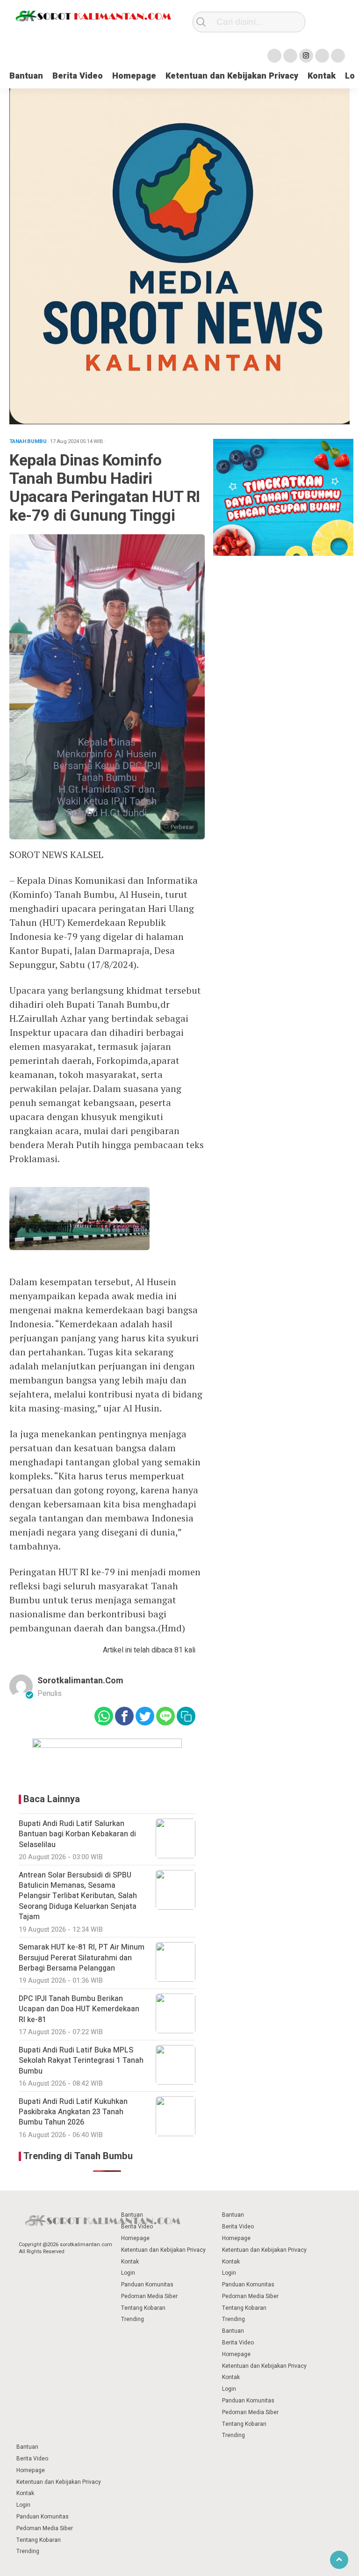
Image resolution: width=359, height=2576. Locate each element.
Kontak (322, 76)
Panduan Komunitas (147, 2285)
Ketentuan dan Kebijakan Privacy (232, 76)
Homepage (134, 76)
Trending (133, 2319)
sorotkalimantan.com (80, 1681)
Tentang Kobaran (143, 2308)
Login (128, 2273)
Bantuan (26, 76)
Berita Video (78, 76)
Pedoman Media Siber (149, 2296)
